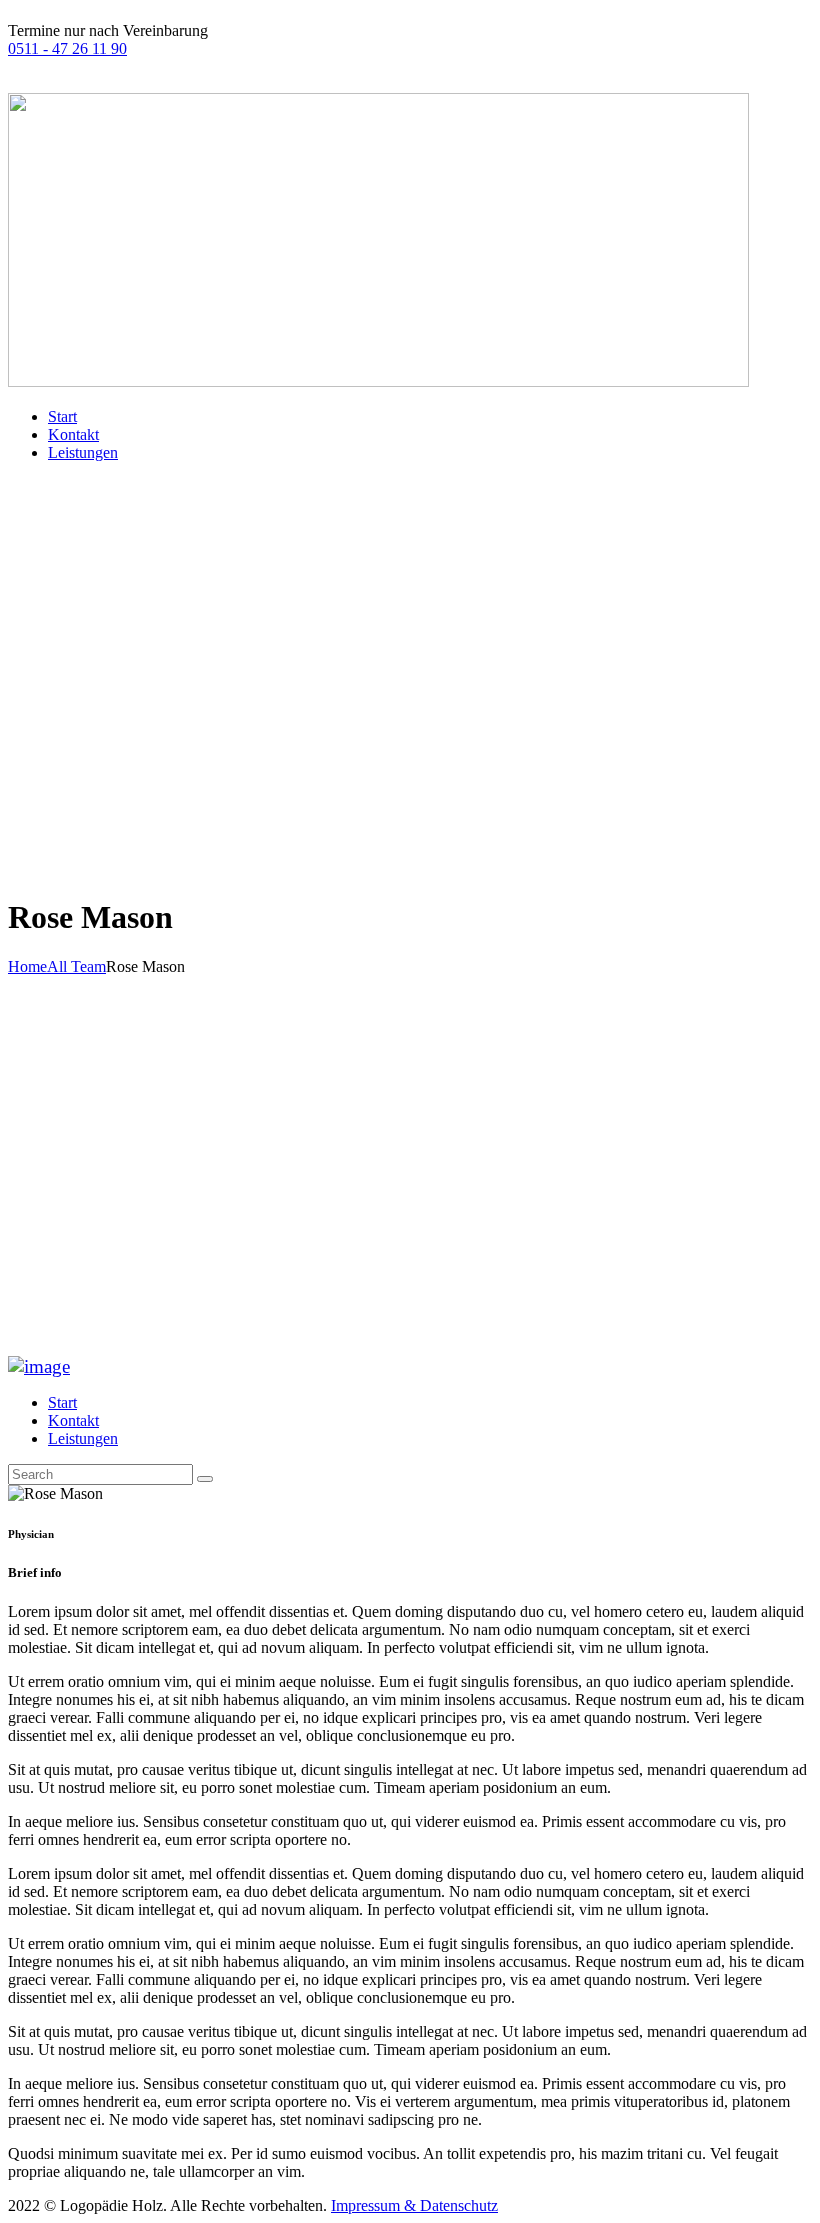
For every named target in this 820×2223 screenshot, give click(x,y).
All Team (76, 966)
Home (27, 966)
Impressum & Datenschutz (414, 2205)
